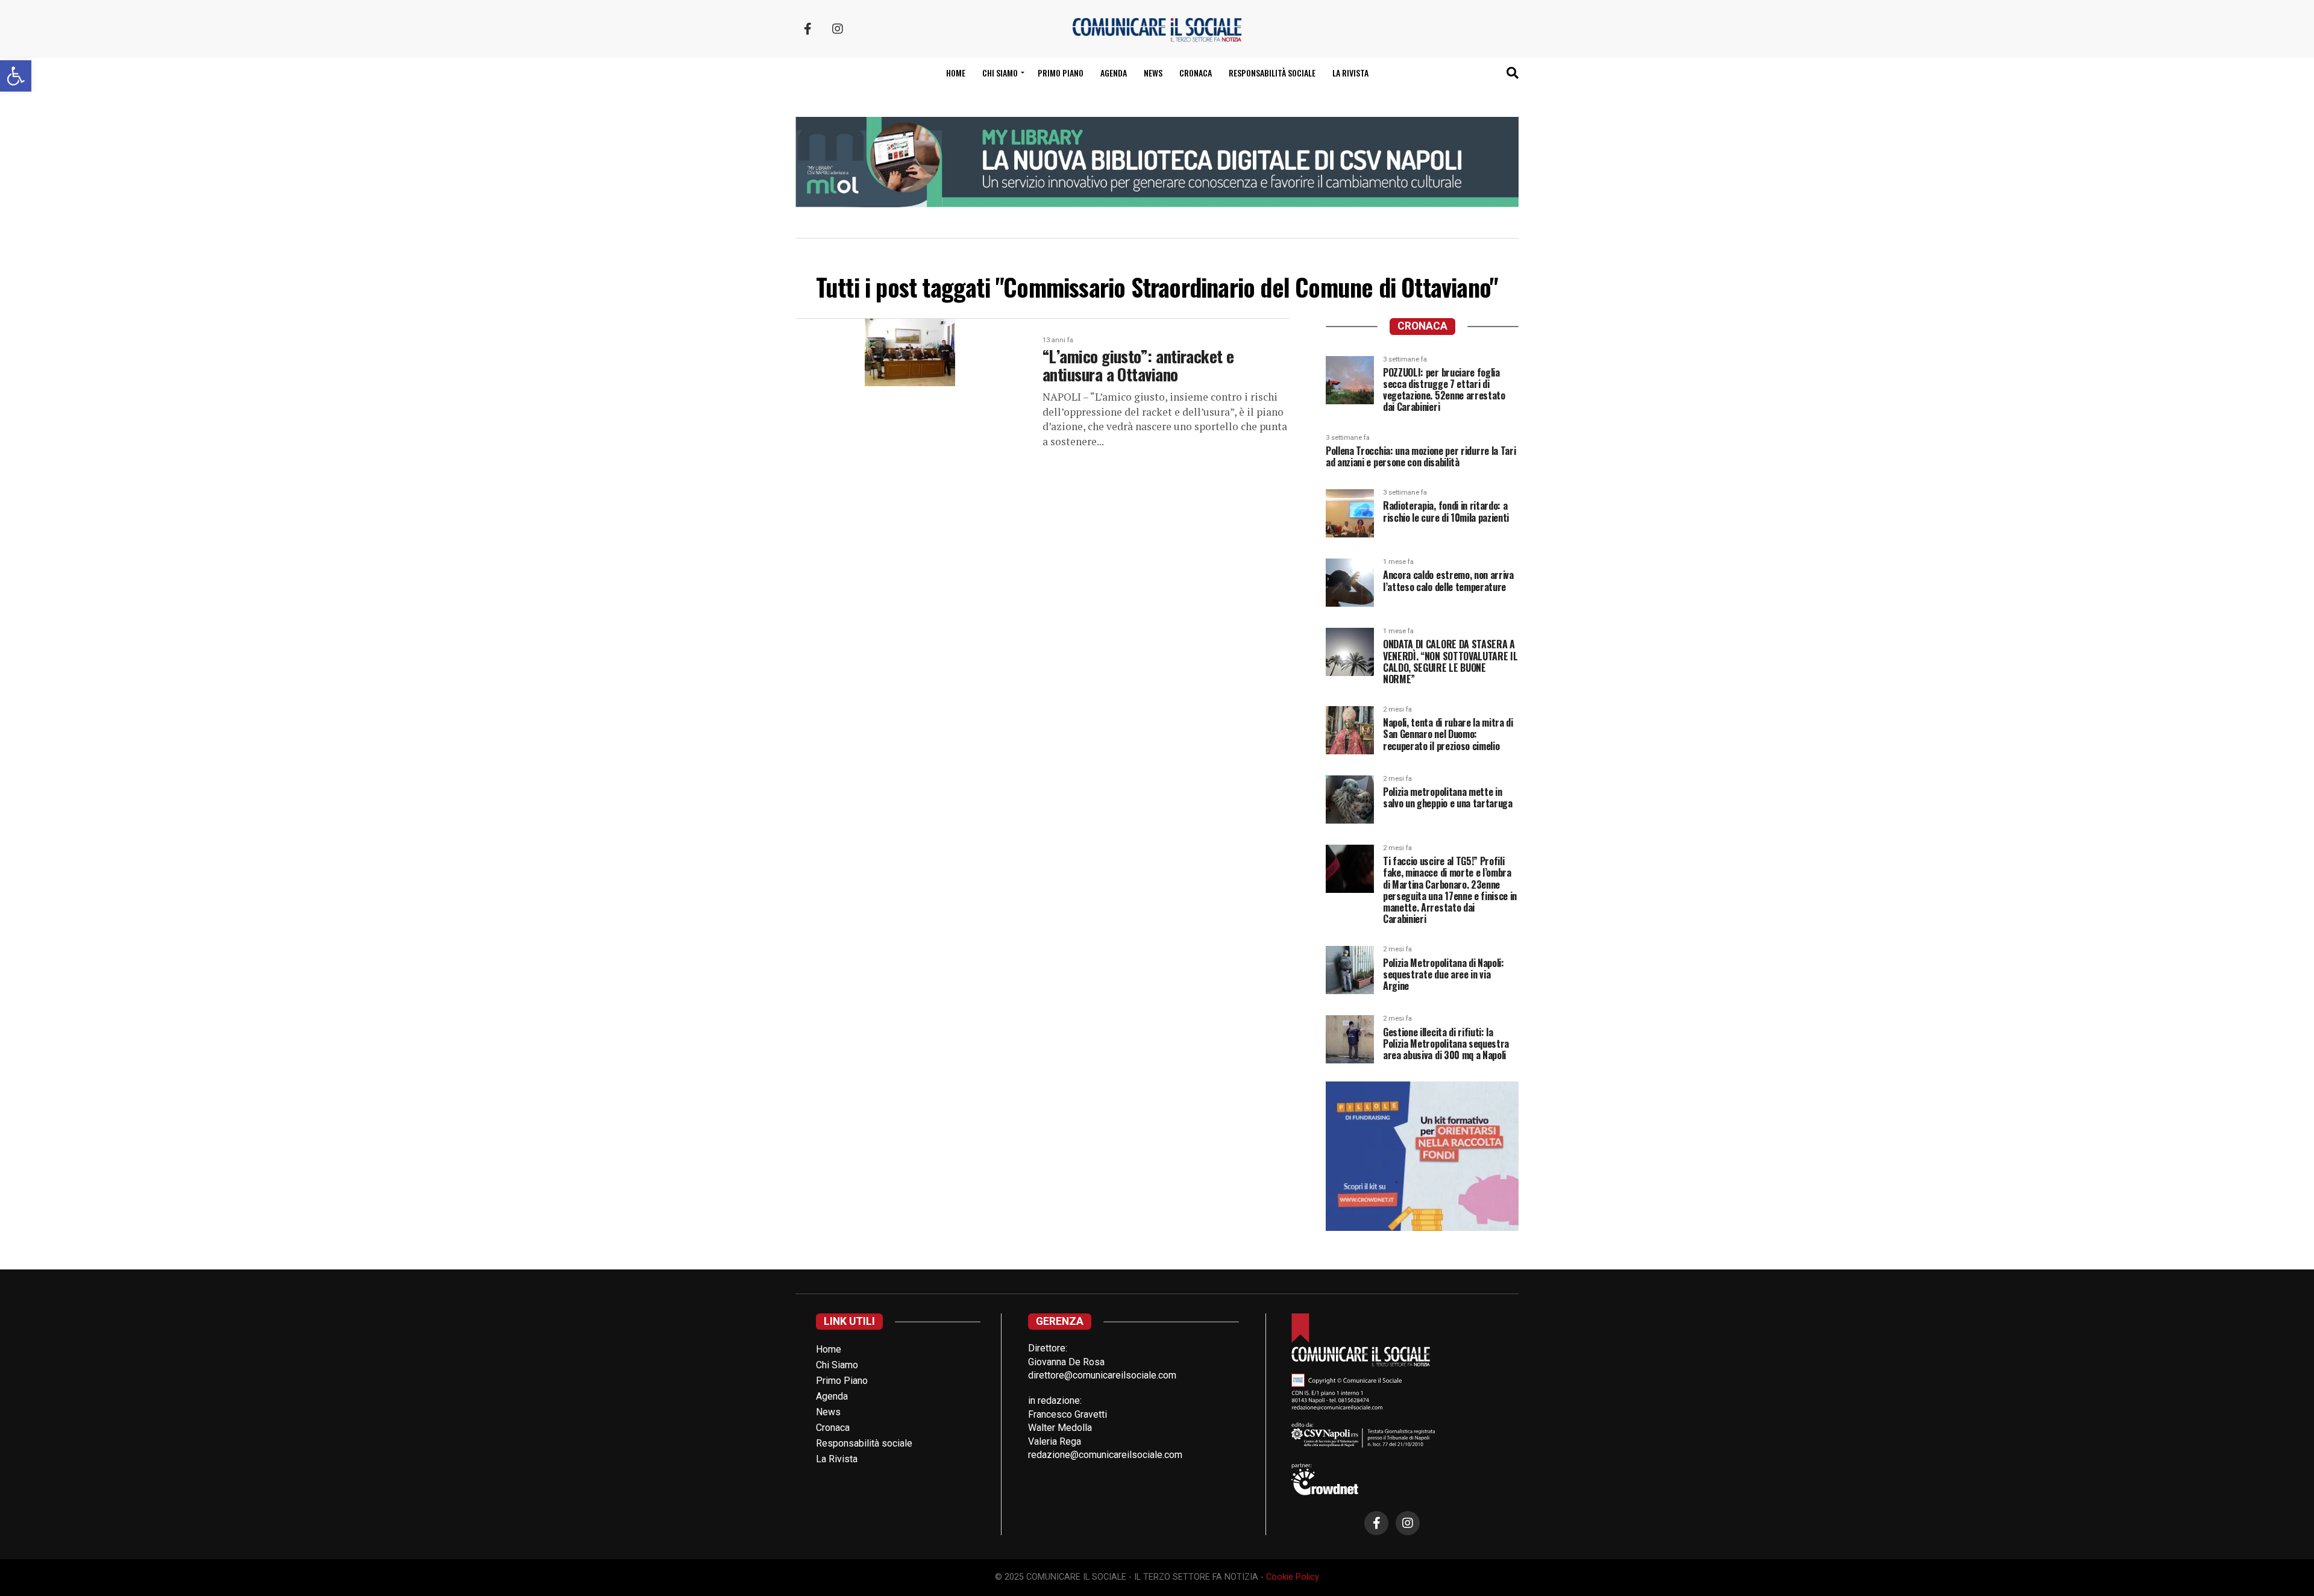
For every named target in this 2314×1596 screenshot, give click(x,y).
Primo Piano (1061, 73)
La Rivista (1350, 73)
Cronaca (1196, 73)
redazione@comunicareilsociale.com (1105, 1455)
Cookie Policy (1293, 1577)
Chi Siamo (837, 1365)
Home (956, 73)
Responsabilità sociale (1272, 73)
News (1153, 73)
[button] (16, 76)
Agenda (1114, 73)
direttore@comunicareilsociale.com (1102, 1375)
